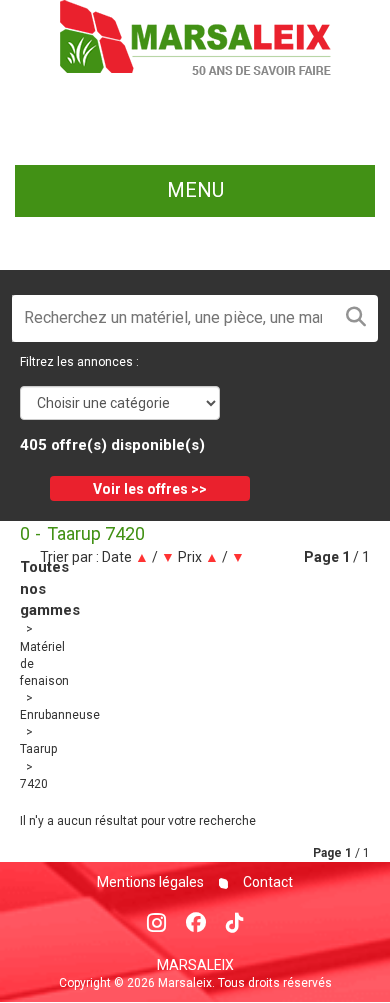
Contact (266, 882)
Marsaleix (195, 965)
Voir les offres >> (150, 489)
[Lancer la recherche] (356, 318)
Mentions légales (150, 882)
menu (195, 190)
